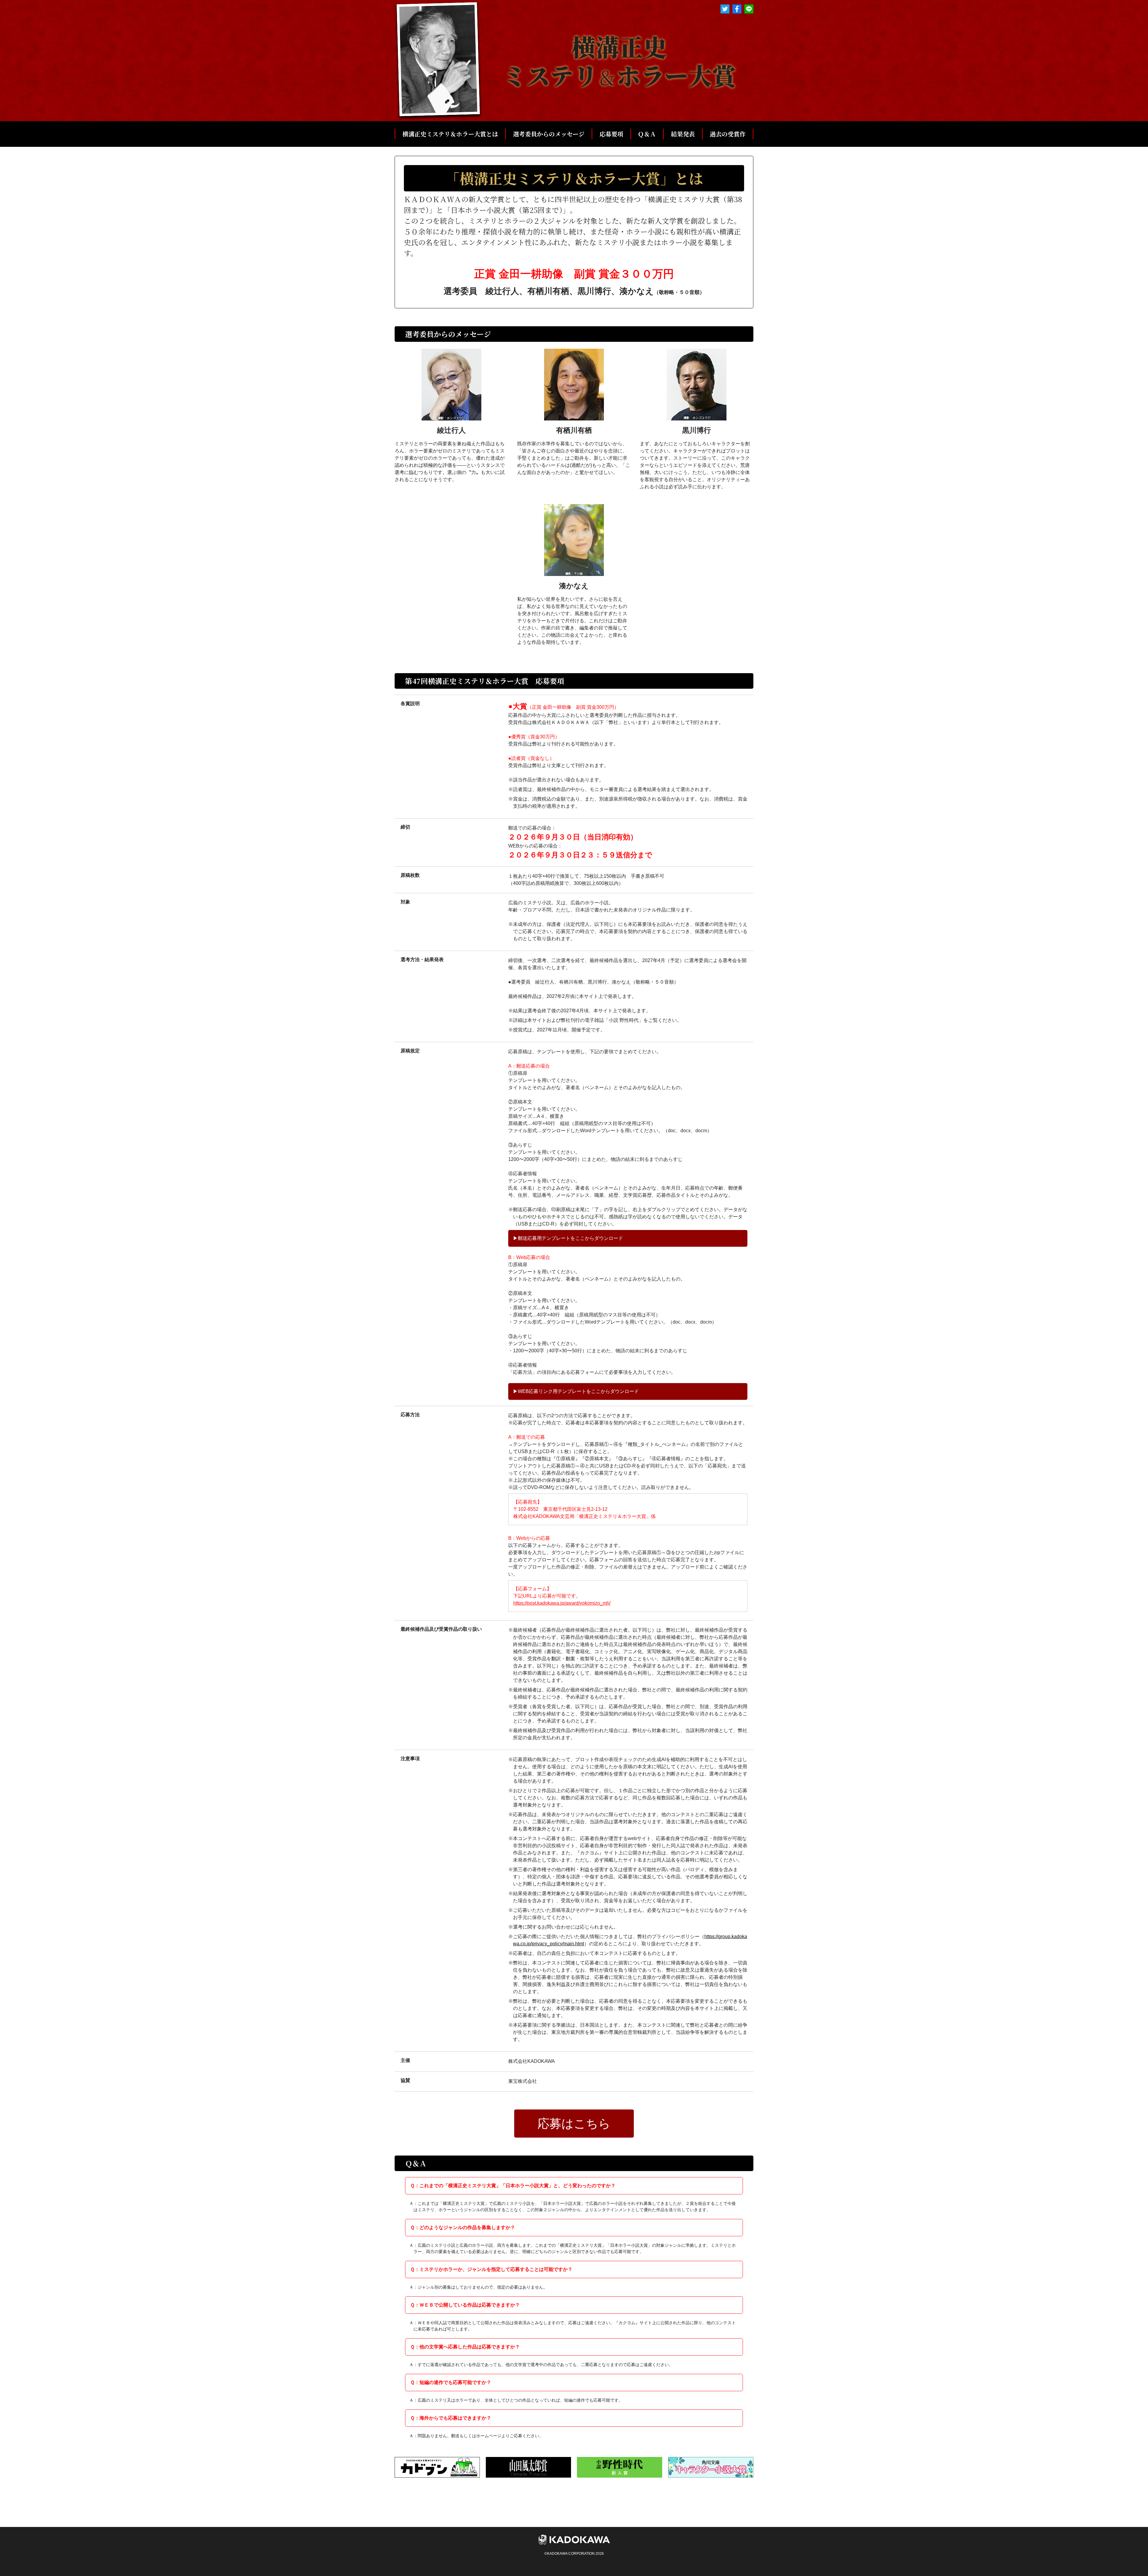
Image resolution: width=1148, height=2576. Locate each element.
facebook (737, 9)
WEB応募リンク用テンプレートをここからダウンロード (578, 1391)
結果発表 (683, 134)
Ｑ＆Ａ (647, 134)
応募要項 (611, 134)
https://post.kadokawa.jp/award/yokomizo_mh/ (562, 1603)
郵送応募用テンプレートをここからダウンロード (570, 1238)
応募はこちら (574, 2124)
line (749, 9)
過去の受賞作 (728, 134)
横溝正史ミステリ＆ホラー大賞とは (450, 134)
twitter (725, 9)
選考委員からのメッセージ (549, 134)
